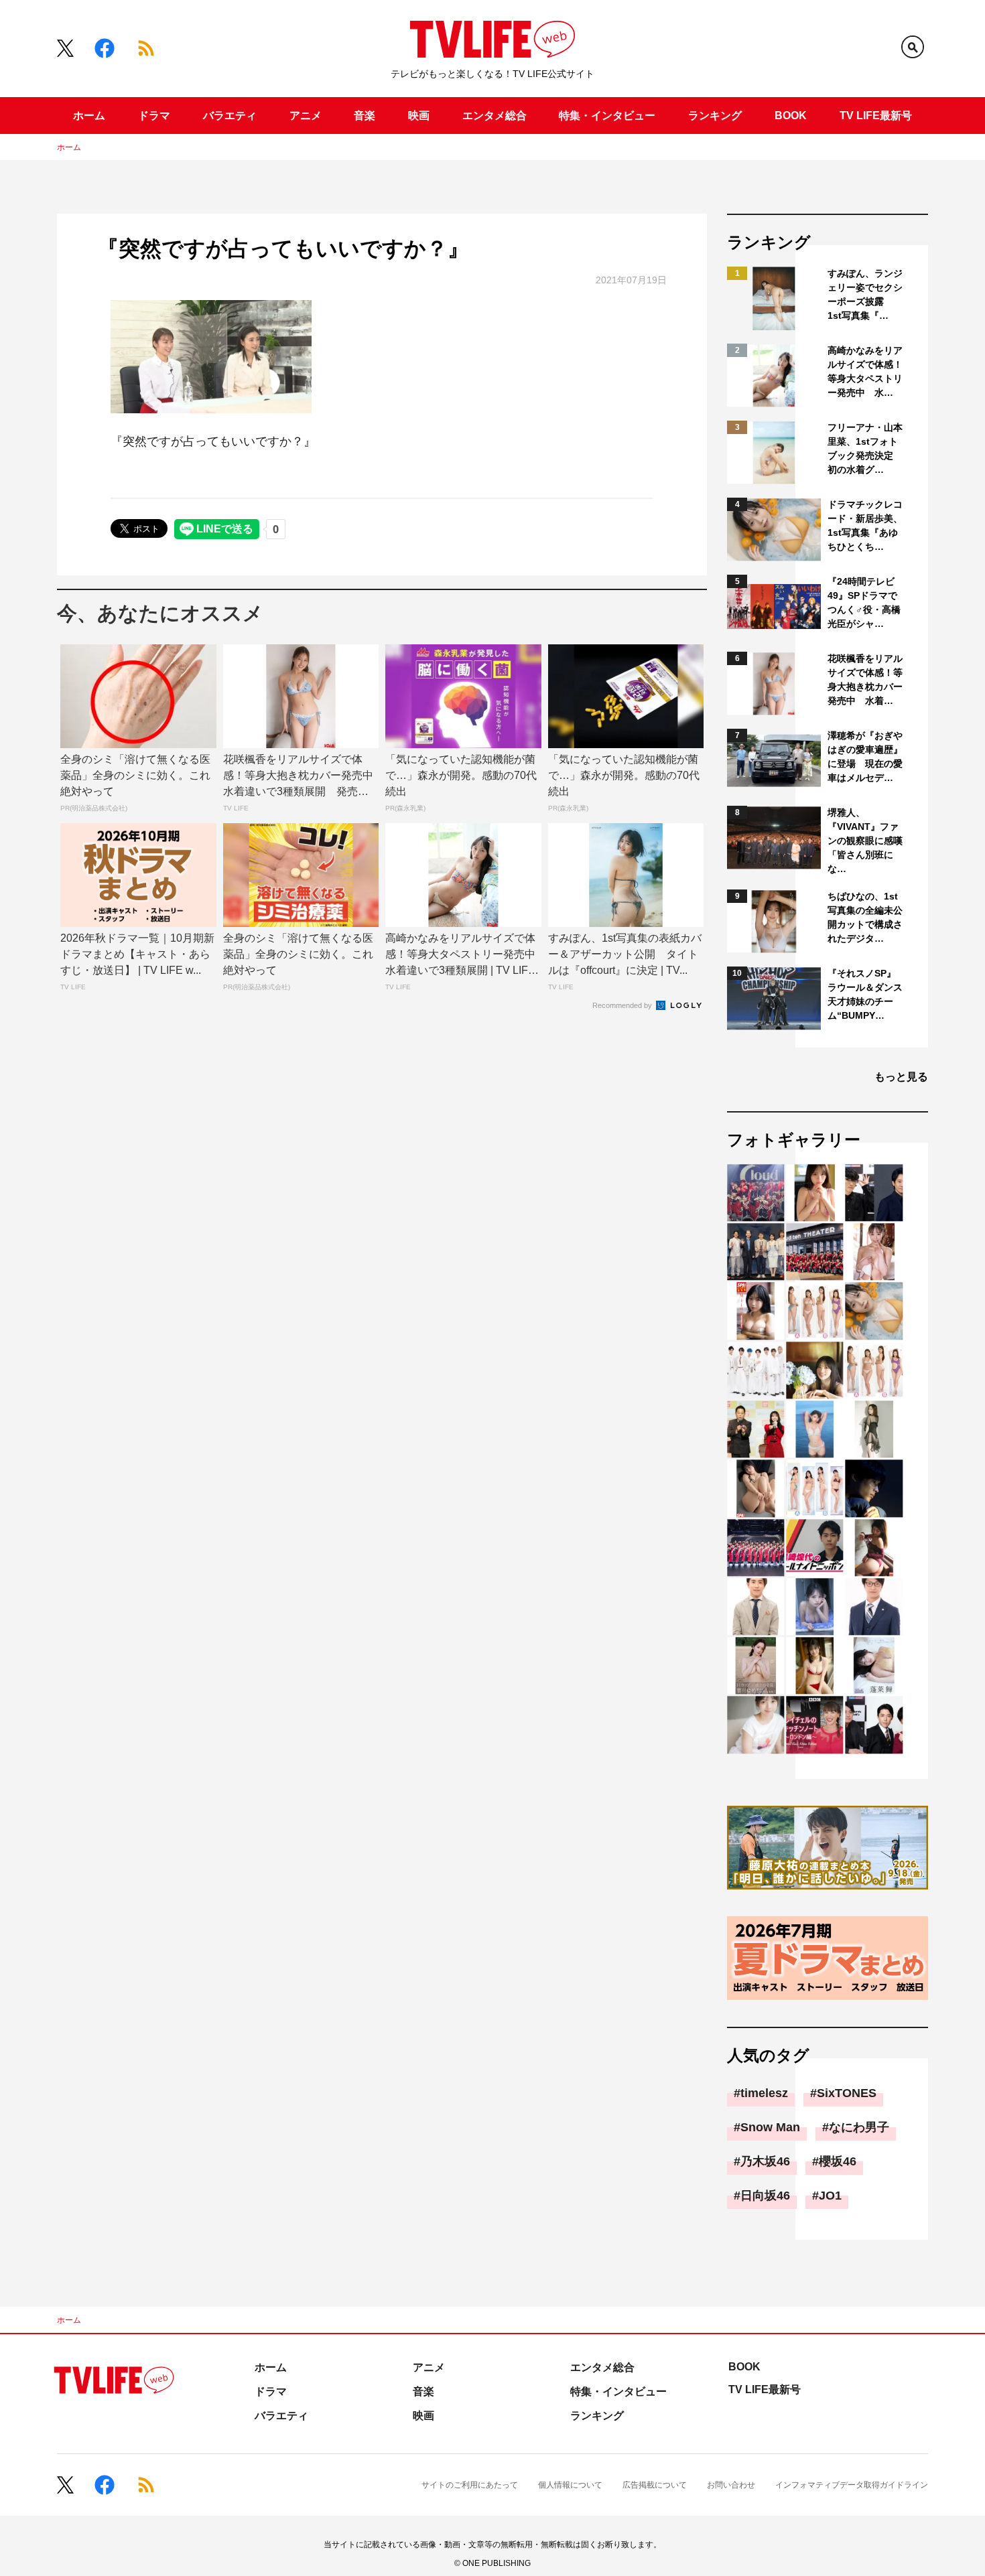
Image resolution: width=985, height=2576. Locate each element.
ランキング (715, 116)
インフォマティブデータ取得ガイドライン (852, 2485)
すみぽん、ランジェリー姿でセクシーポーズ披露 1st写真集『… (865, 294)
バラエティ (230, 116)
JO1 (830, 2196)
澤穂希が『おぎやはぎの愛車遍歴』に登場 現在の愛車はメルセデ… (865, 757)
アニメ (306, 116)
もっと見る (901, 1077)
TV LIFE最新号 (876, 116)
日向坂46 (765, 2196)
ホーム (89, 116)
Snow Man (770, 2127)
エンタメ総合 (495, 116)
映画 (419, 116)
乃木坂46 (765, 2161)
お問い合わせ (731, 2485)
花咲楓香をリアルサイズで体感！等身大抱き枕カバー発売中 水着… (865, 679)
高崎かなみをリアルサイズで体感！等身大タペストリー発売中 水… (865, 371)
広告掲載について (655, 2485)
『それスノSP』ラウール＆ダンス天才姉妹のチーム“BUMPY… (865, 994)
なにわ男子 (859, 2127)
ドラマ (154, 116)
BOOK (791, 116)
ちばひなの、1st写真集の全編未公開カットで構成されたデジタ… (865, 917)
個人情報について (570, 2485)
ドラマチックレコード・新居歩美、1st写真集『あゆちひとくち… (865, 525)
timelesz (764, 2093)
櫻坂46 (838, 2161)
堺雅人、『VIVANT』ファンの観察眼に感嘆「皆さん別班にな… (865, 841)
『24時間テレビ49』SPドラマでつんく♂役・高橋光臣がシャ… (864, 602)
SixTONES (847, 2093)
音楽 (365, 116)
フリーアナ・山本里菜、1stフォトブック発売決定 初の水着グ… (865, 448)
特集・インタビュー (607, 116)
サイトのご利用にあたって (470, 2485)
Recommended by (623, 1005)
